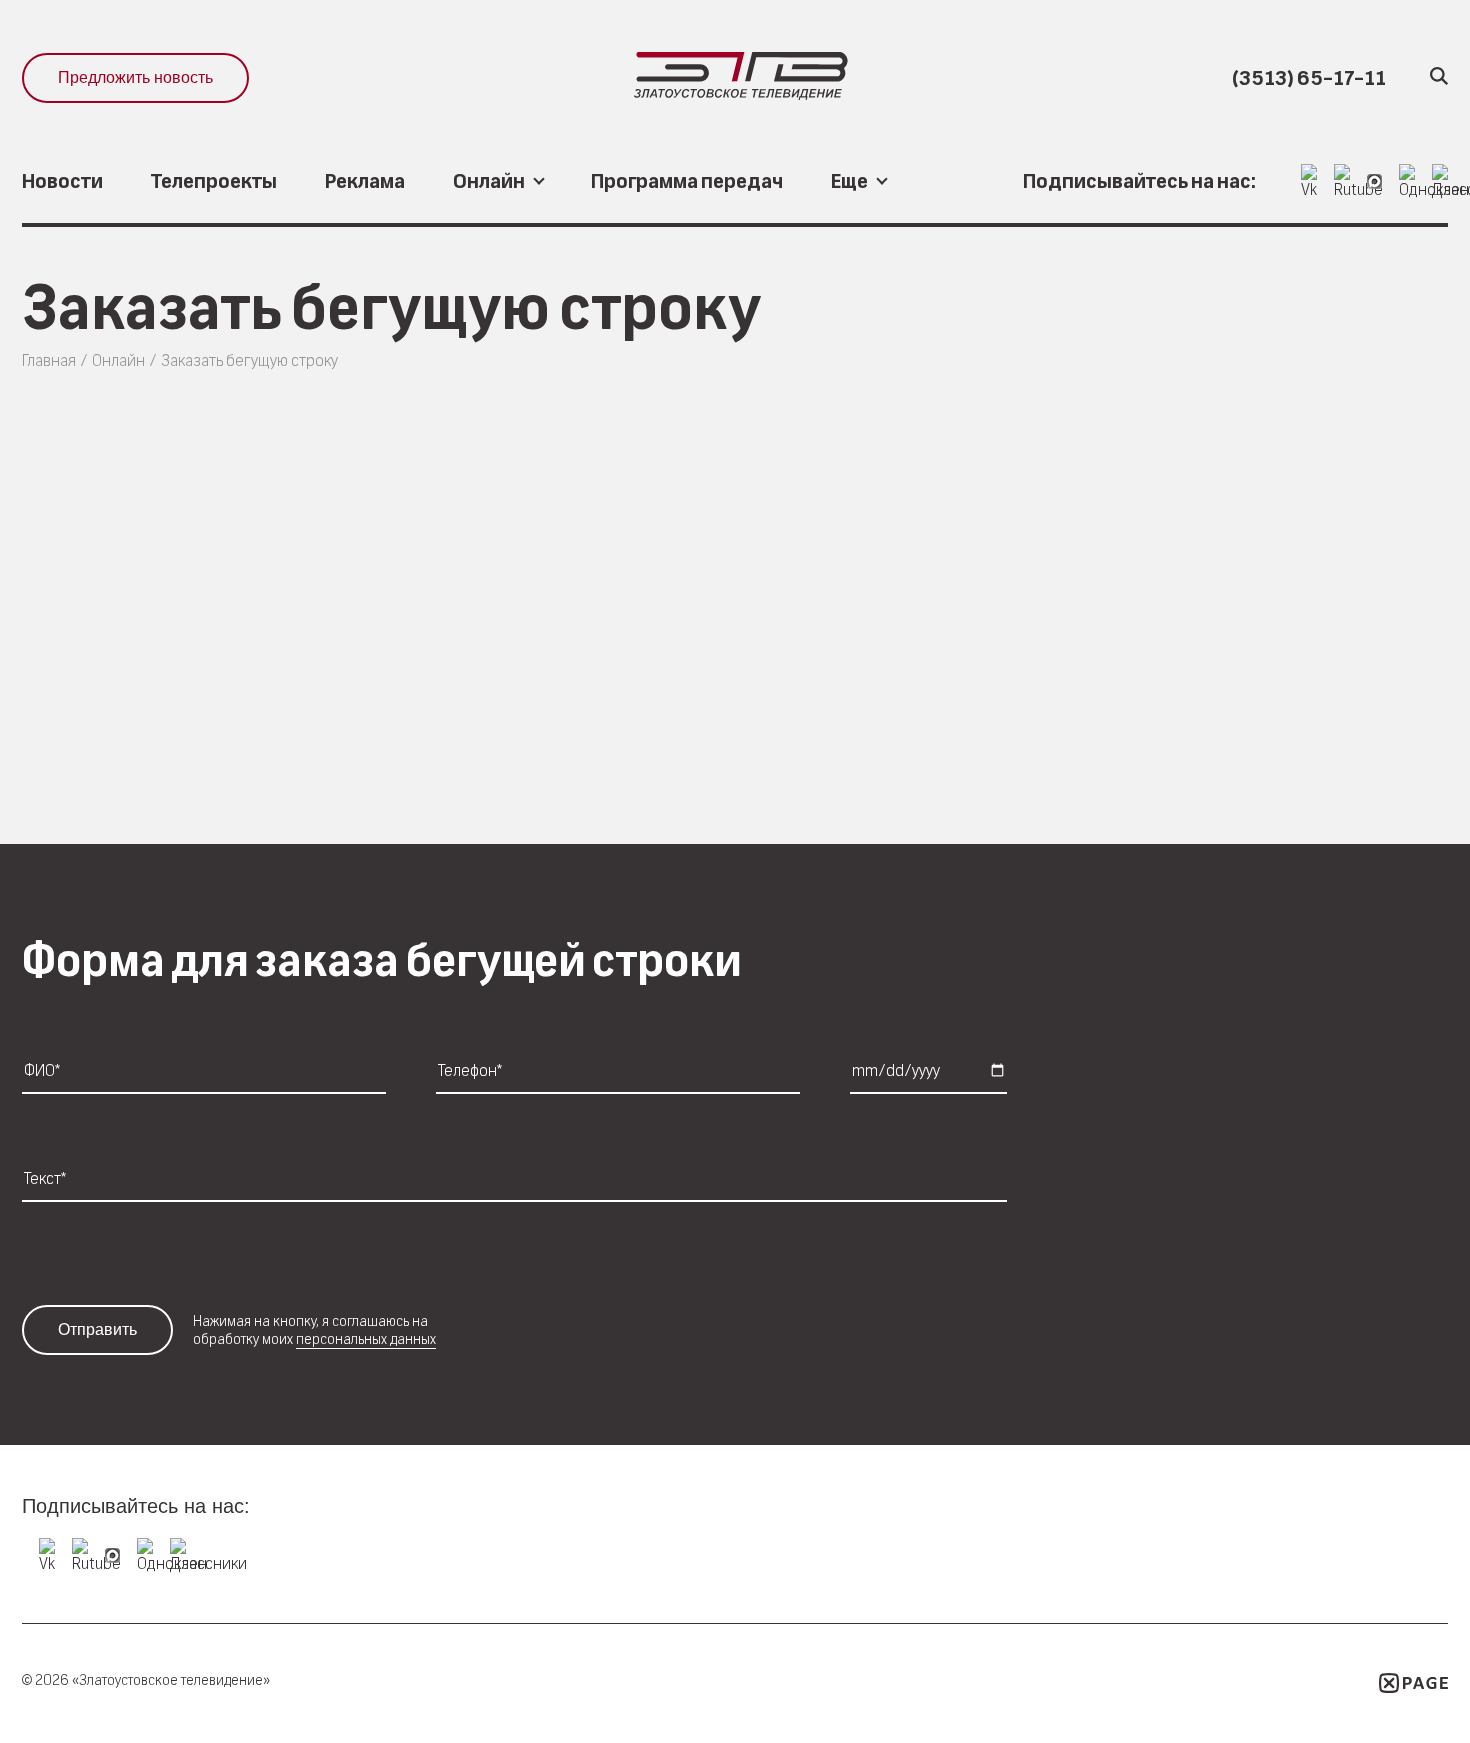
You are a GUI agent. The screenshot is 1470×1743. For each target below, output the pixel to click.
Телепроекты (214, 181)
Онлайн (118, 360)
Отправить (97, 1329)
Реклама (365, 181)
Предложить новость (135, 77)
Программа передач (687, 181)
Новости (62, 181)
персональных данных (366, 1339)
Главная (49, 360)
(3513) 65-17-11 (1309, 78)
